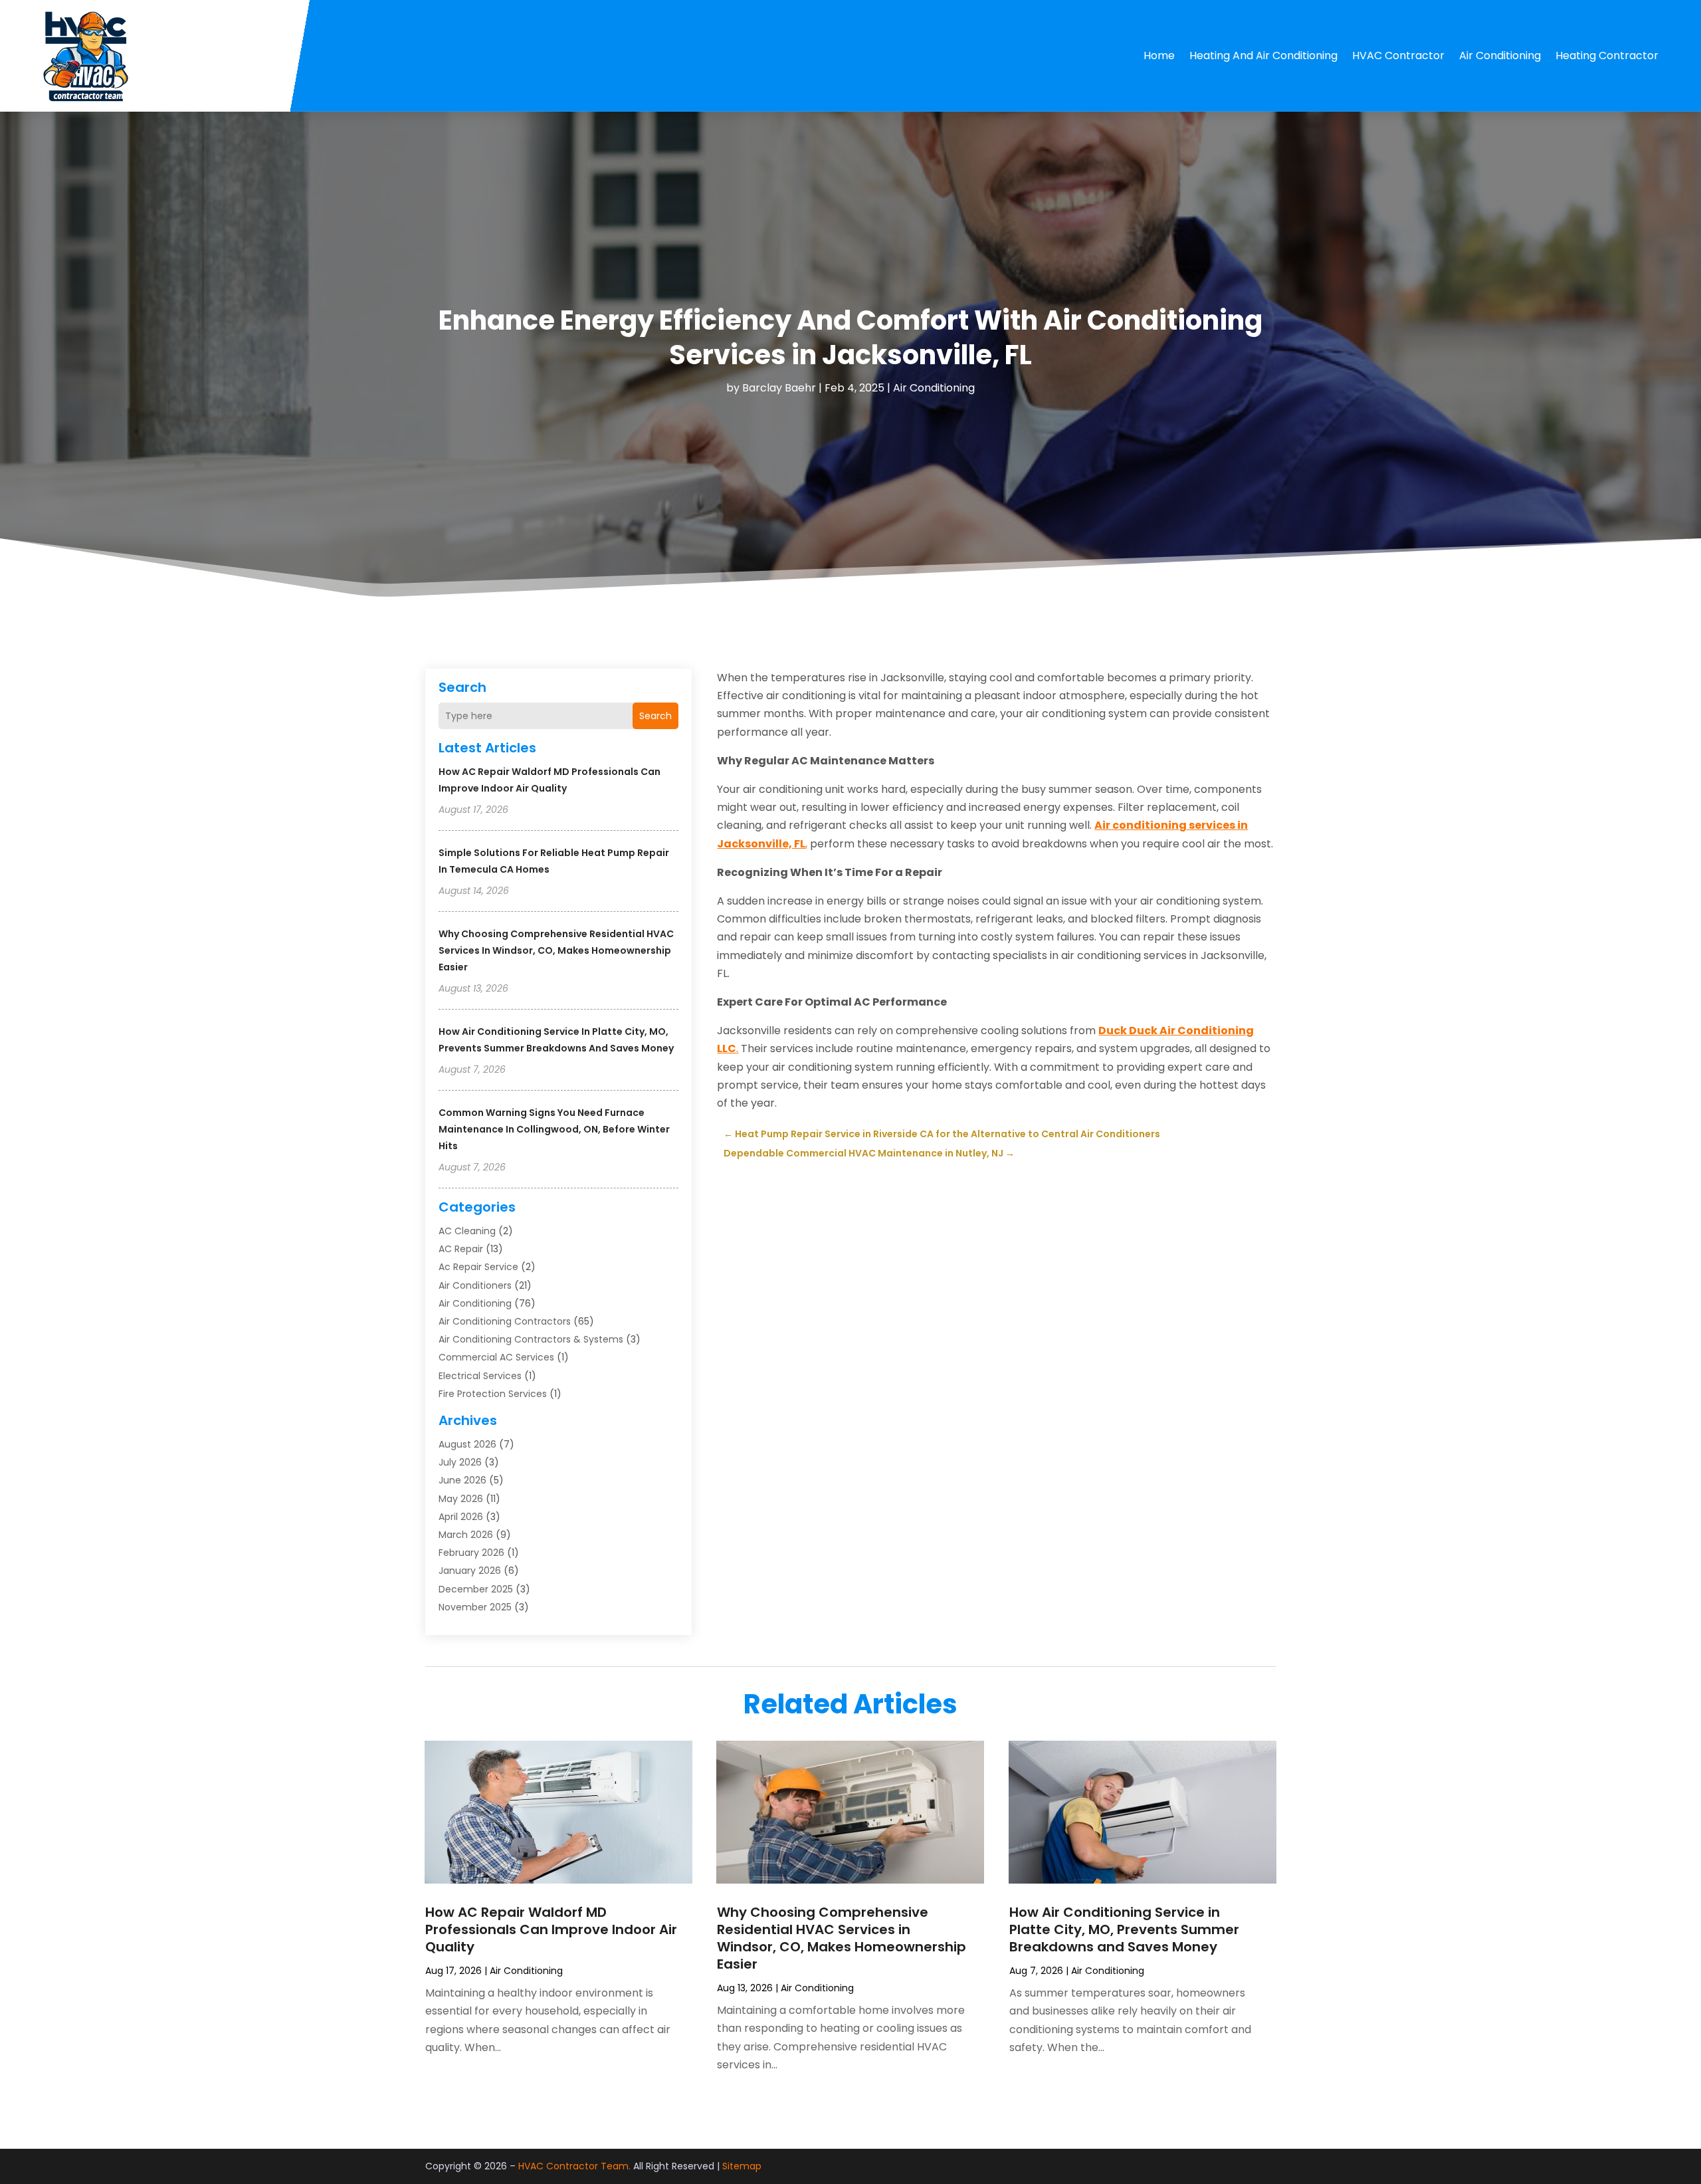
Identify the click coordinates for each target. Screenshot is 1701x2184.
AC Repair (461, 1249)
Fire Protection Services (493, 1394)
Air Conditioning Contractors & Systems (531, 1339)
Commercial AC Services (496, 1357)
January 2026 (470, 1571)
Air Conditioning (1500, 55)
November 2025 (475, 1607)
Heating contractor (1607, 55)
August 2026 (467, 1444)
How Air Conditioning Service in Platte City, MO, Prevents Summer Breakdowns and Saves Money (1124, 1929)
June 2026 (462, 1480)
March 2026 (466, 1535)
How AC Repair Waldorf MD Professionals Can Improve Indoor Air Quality (551, 1929)
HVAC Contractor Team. (574, 2166)
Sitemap (742, 2166)
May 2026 (461, 1499)
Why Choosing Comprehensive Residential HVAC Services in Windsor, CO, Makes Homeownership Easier (556, 950)
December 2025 (476, 1589)
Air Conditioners (475, 1285)
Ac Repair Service (478, 1267)
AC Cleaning (467, 1231)
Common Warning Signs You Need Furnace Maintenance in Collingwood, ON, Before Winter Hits (554, 1129)
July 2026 (460, 1462)
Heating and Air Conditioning (1263, 55)
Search (655, 716)
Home (1159, 55)
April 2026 (461, 1517)
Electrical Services (480, 1376)
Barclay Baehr (779, 388)
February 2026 (471, 1553)
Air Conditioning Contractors (505, 1321)
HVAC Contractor (1398, 55)
